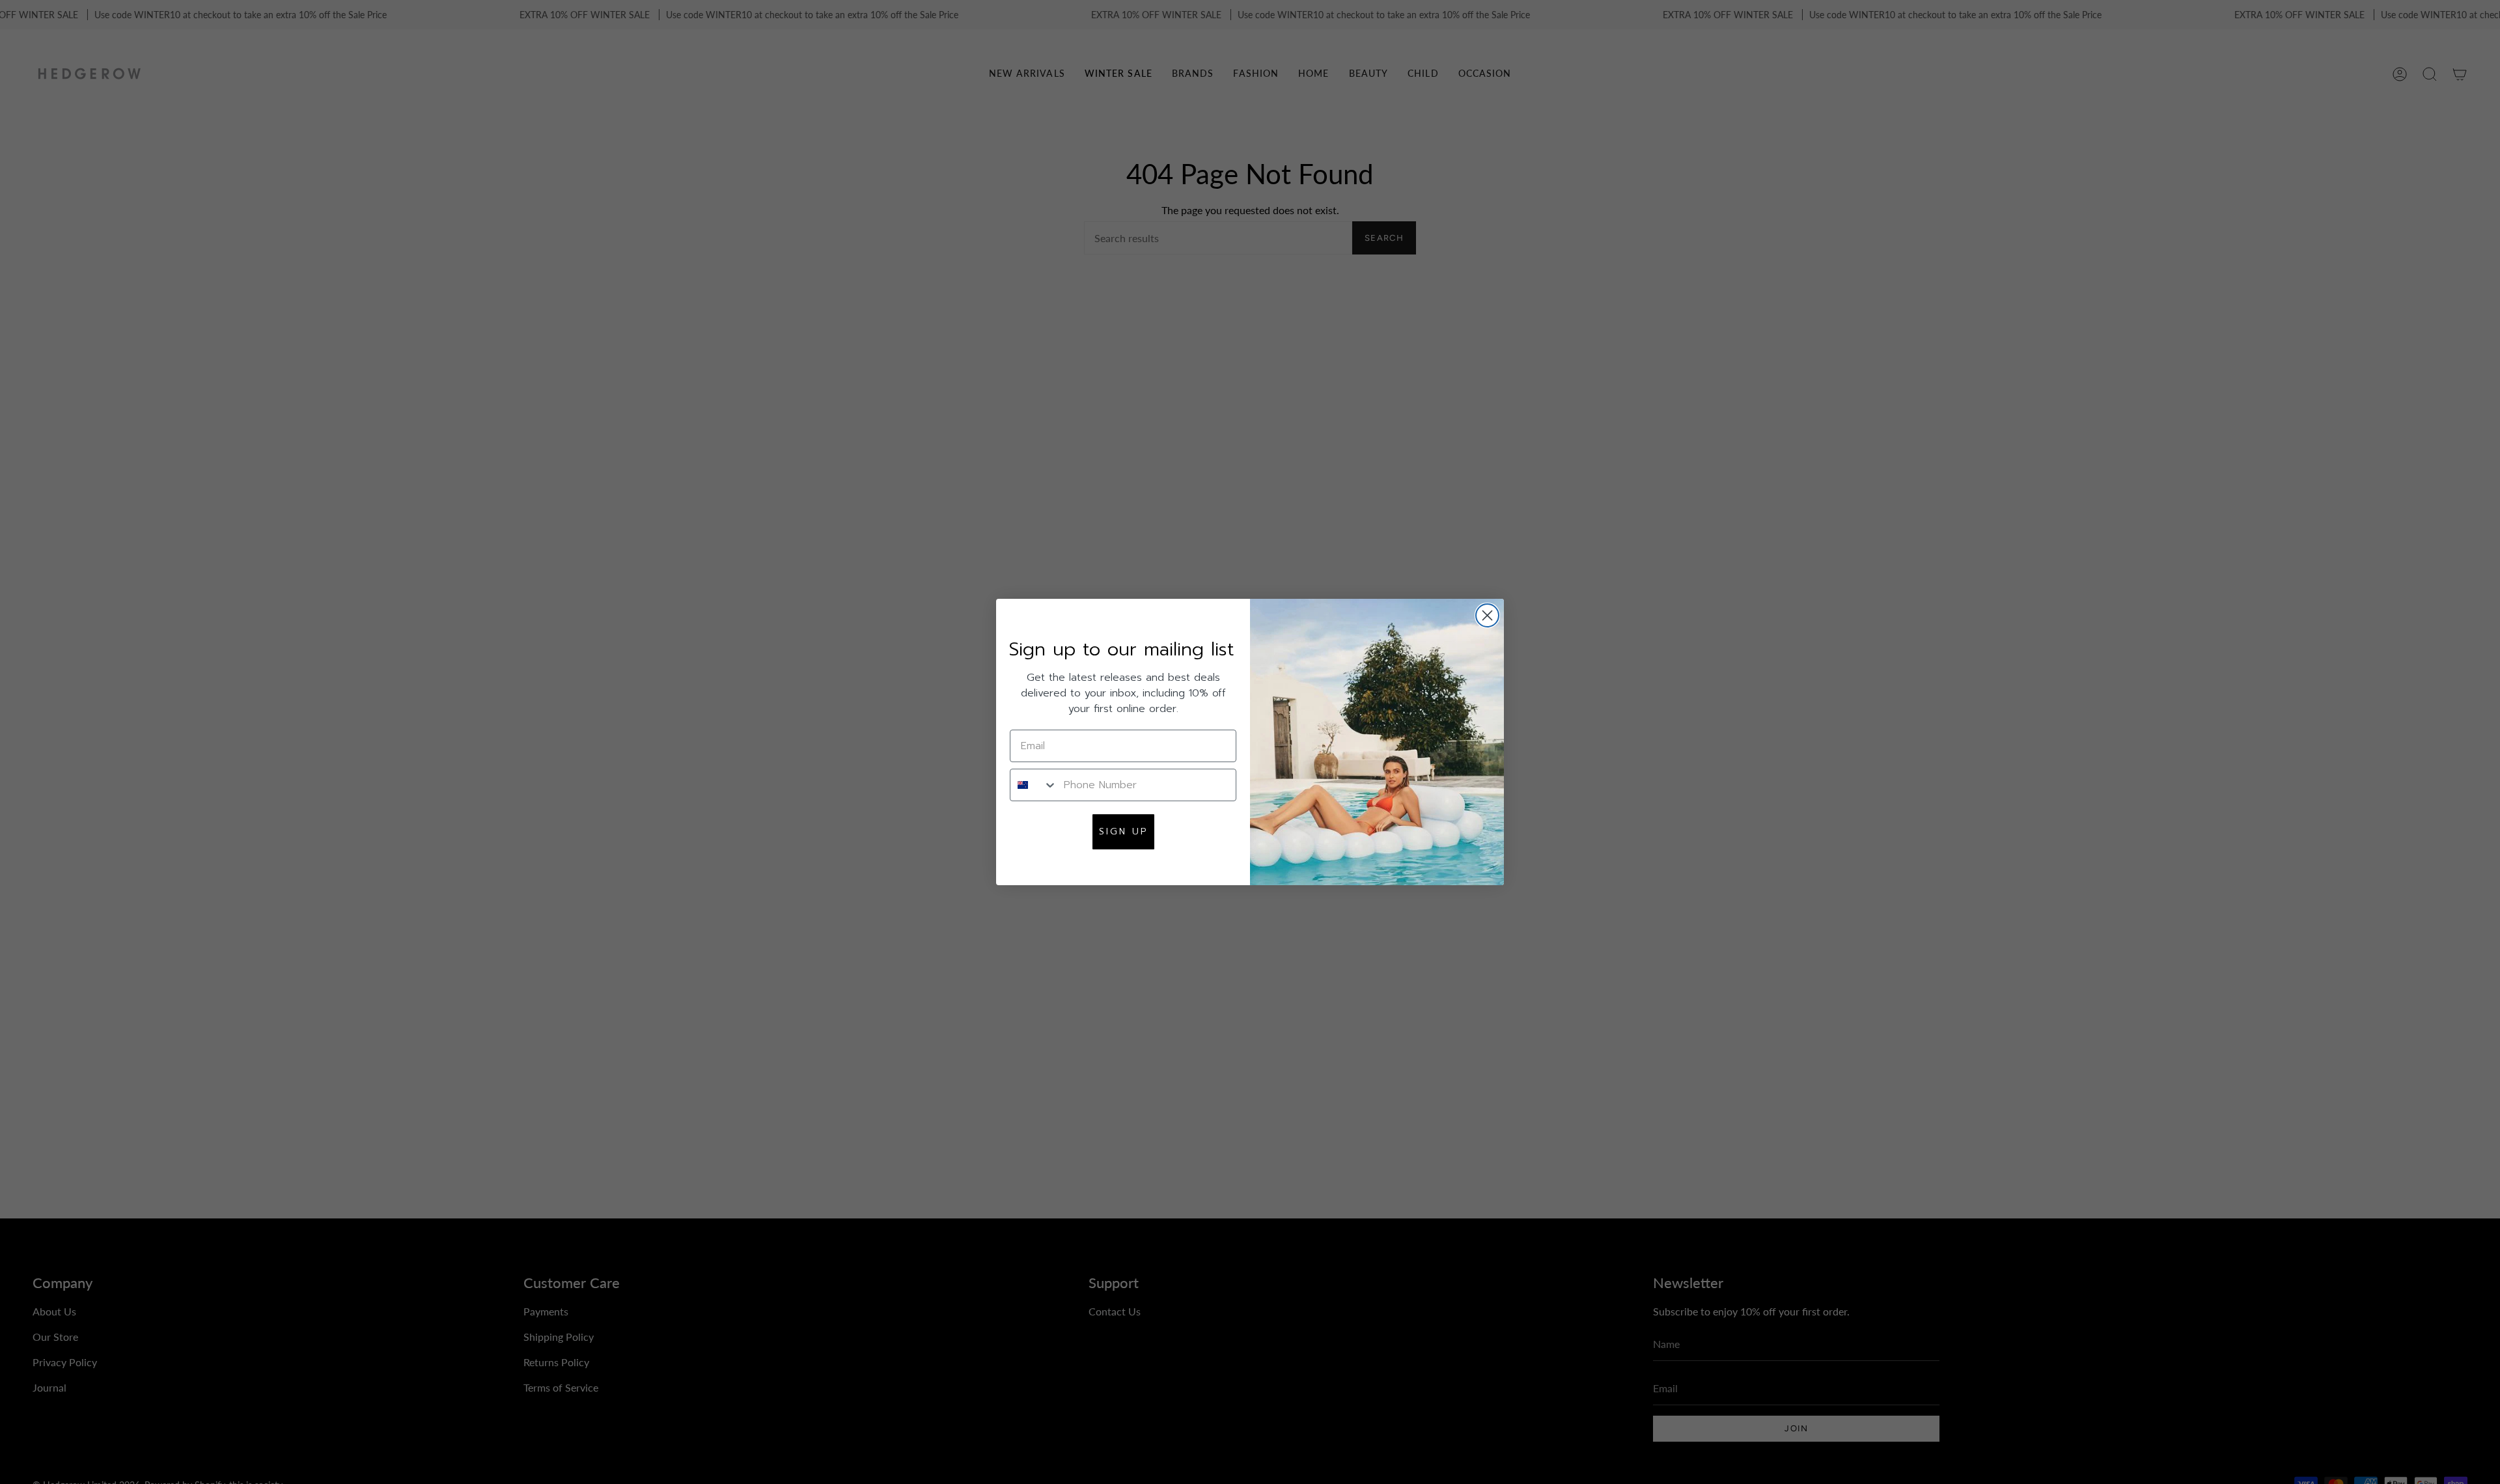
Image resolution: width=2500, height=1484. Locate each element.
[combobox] (1034, 785)
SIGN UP (1123, 831)
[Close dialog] (1487, 615)
